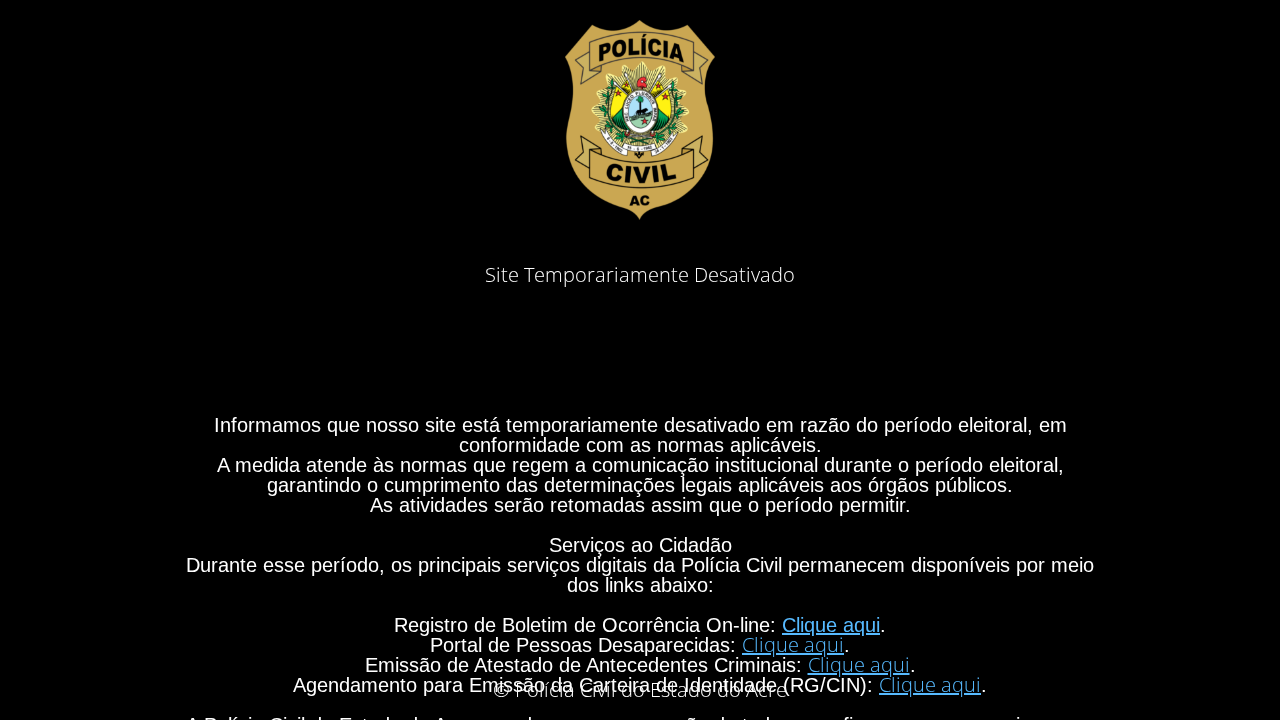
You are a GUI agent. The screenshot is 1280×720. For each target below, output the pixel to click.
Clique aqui (831, 625)
